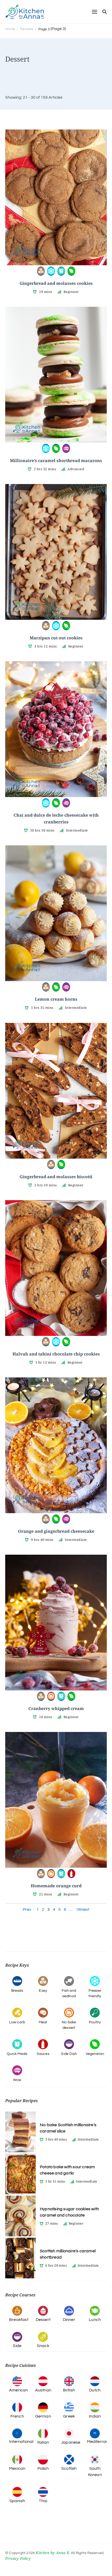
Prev (27, 1909)
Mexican (17, 2468)
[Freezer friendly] (51, 270)
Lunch (95, 2320)
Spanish (17, 2501)
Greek (69, 2416)
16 (78, 1909)
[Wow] (66, 448)
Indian (95, 2416)
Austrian (43, 2390)
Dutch (95, 2390)
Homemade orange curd (56, 1886)
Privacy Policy (18, 2558)
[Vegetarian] (71, 270)
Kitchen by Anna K (52, 2553)
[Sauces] (71, 1873)
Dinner (69, 2320)
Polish (43, 2468)
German (43, 2416)
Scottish (69, 2468)
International (21, 2442)
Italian (43, 2442)
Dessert (43, 2320)
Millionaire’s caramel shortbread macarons (56, 461)
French (17, 2416)
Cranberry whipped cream (56, 1708)
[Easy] (41, 270)
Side (17, 2346)
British (69, 2390)
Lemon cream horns (56, 999)
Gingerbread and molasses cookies (56, 283)
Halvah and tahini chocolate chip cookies (56, 1354)
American (19, 2390)
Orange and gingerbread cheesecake (56, 1531)
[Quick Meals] (61, 270)
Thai (43, 2501)
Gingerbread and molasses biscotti (56, 1177)
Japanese (71, 2442)
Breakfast (19, 2320)
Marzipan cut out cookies (56, 638)
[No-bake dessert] (51, 1696)
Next (85, 1909)
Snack (43, 2346)
